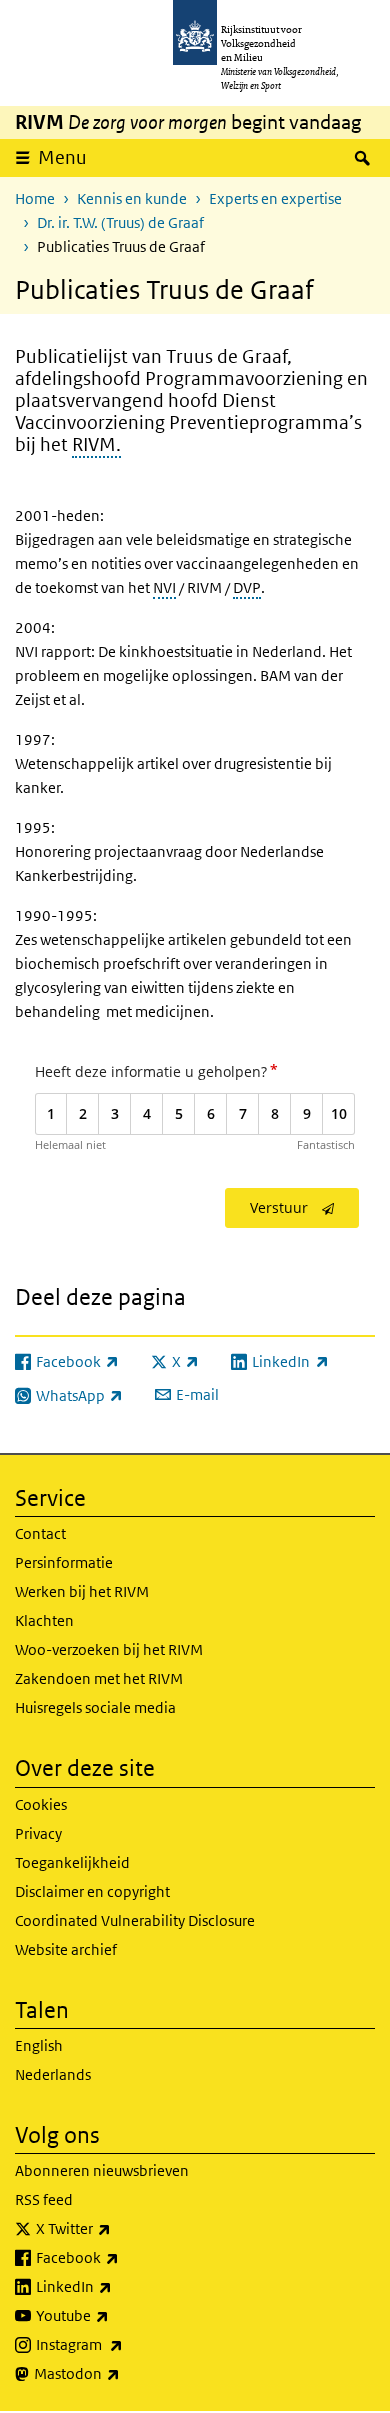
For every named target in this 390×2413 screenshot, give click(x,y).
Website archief (66, 1949)
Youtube (116, 2315)
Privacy (38, 1833)
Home (35, 198)
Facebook (121, 2257)
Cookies (41, 1804)
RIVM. (96, 445)
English (39, 2045)
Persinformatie (64, 1562)
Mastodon (121, 2373)
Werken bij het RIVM (82, 1591)
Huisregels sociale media (95, 1707)
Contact (40, 1533)
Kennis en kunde (132, 198)
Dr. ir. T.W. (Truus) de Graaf (120, 222)
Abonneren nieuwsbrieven (102, 2170)
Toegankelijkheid (72, 1862)
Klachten (44, 1620)
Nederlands (53, 2074)
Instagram (123, 2344)
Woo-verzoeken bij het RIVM (109, 1649)
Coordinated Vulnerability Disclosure (135, 1920)
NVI (164, 587)
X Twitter (117, 2228)
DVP (247, 587)
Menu (62, 157)
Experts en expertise (275, 198)
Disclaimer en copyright (92, 1891)
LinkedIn (118, 2286)
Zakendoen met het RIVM (99, 1678)
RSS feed (44, 2199)
